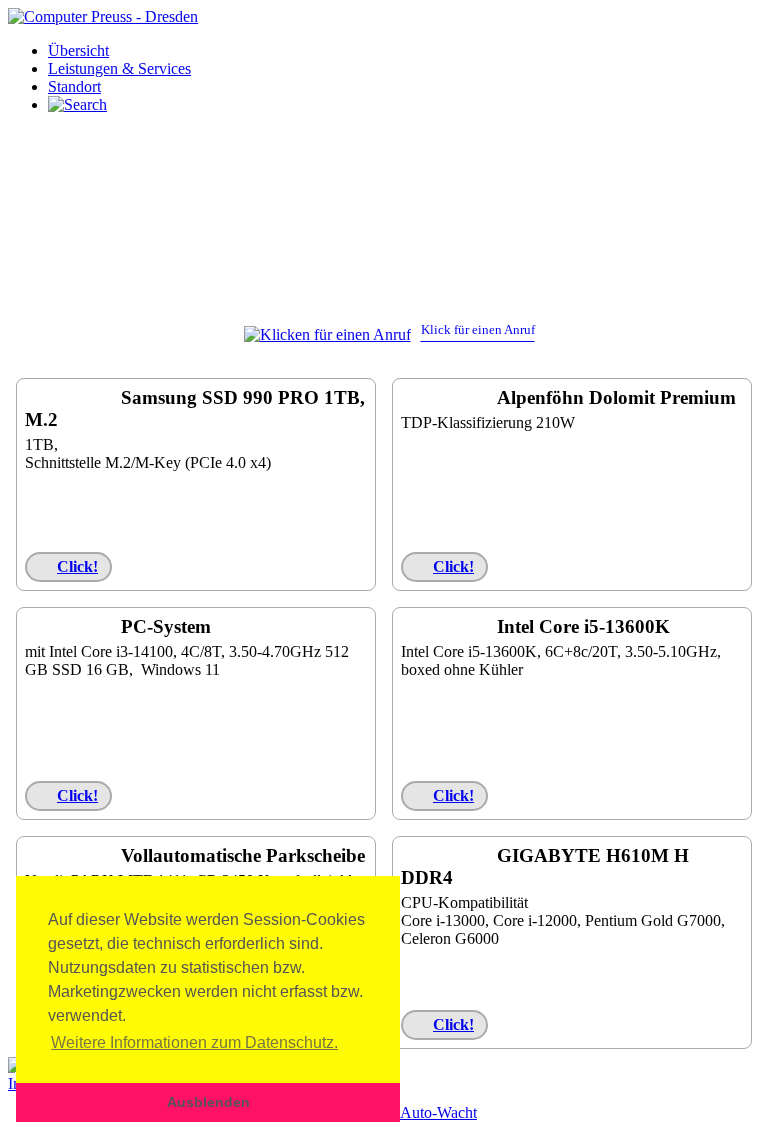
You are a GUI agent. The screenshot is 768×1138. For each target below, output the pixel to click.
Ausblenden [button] (208, 1102)
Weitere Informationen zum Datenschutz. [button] (194, 1042)
